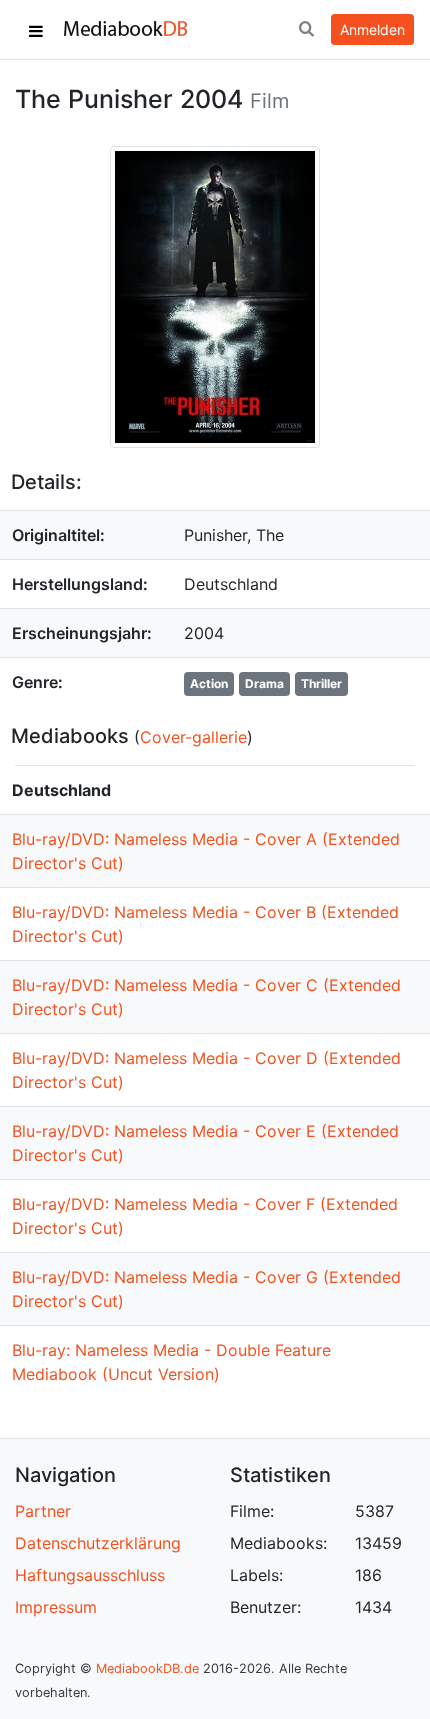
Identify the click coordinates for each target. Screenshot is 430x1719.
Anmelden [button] (372, 29)
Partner (43, 1511)
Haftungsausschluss (90, 1575)
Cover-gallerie (193, 737)
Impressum (56, 1607)
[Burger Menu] (36, 30)
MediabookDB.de (147, 1668)
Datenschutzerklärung (98, 1543)
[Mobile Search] (306, 30)
